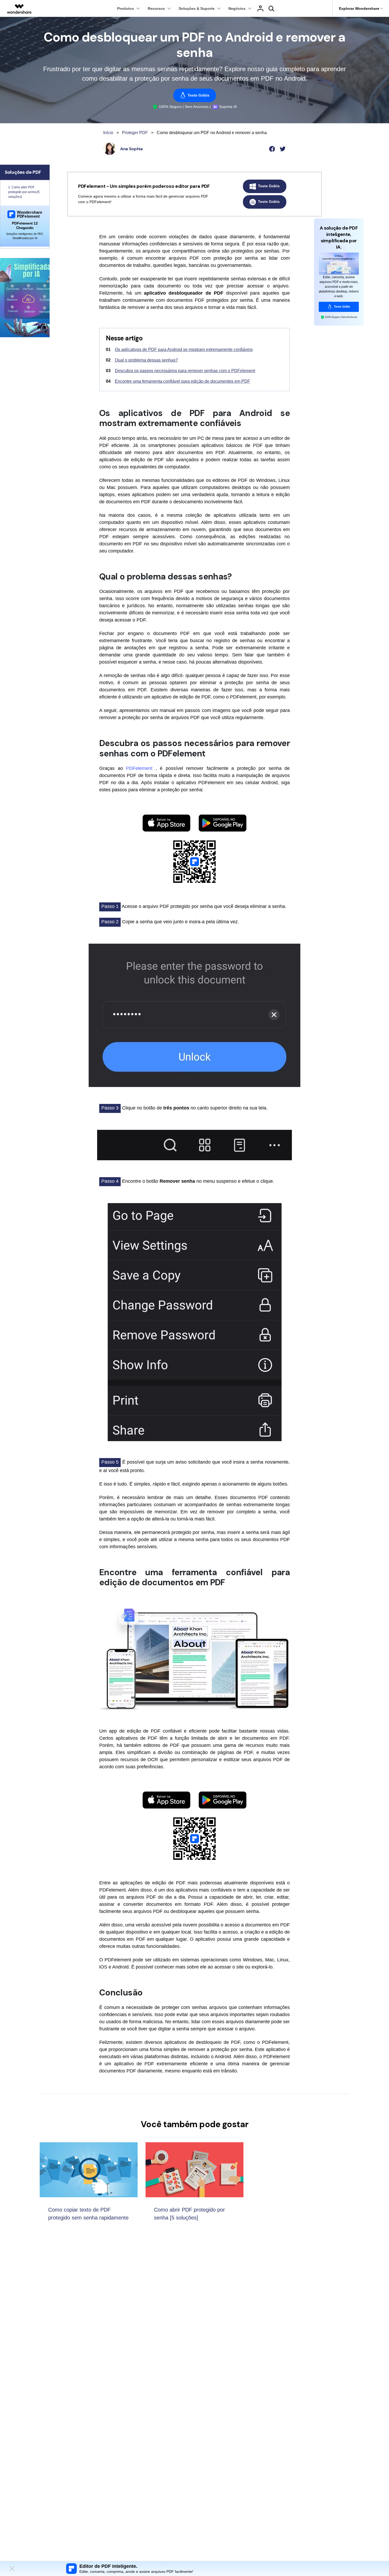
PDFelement (141, 768)
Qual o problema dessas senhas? (146, 360)
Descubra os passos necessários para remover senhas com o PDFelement (185, 371)
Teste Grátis (198, 95)
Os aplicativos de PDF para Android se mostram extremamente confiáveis (184, 350)
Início (108, 133)
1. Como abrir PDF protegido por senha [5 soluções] (24, 192)
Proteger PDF (135, 133)
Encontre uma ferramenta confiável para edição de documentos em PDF (182, 381)
